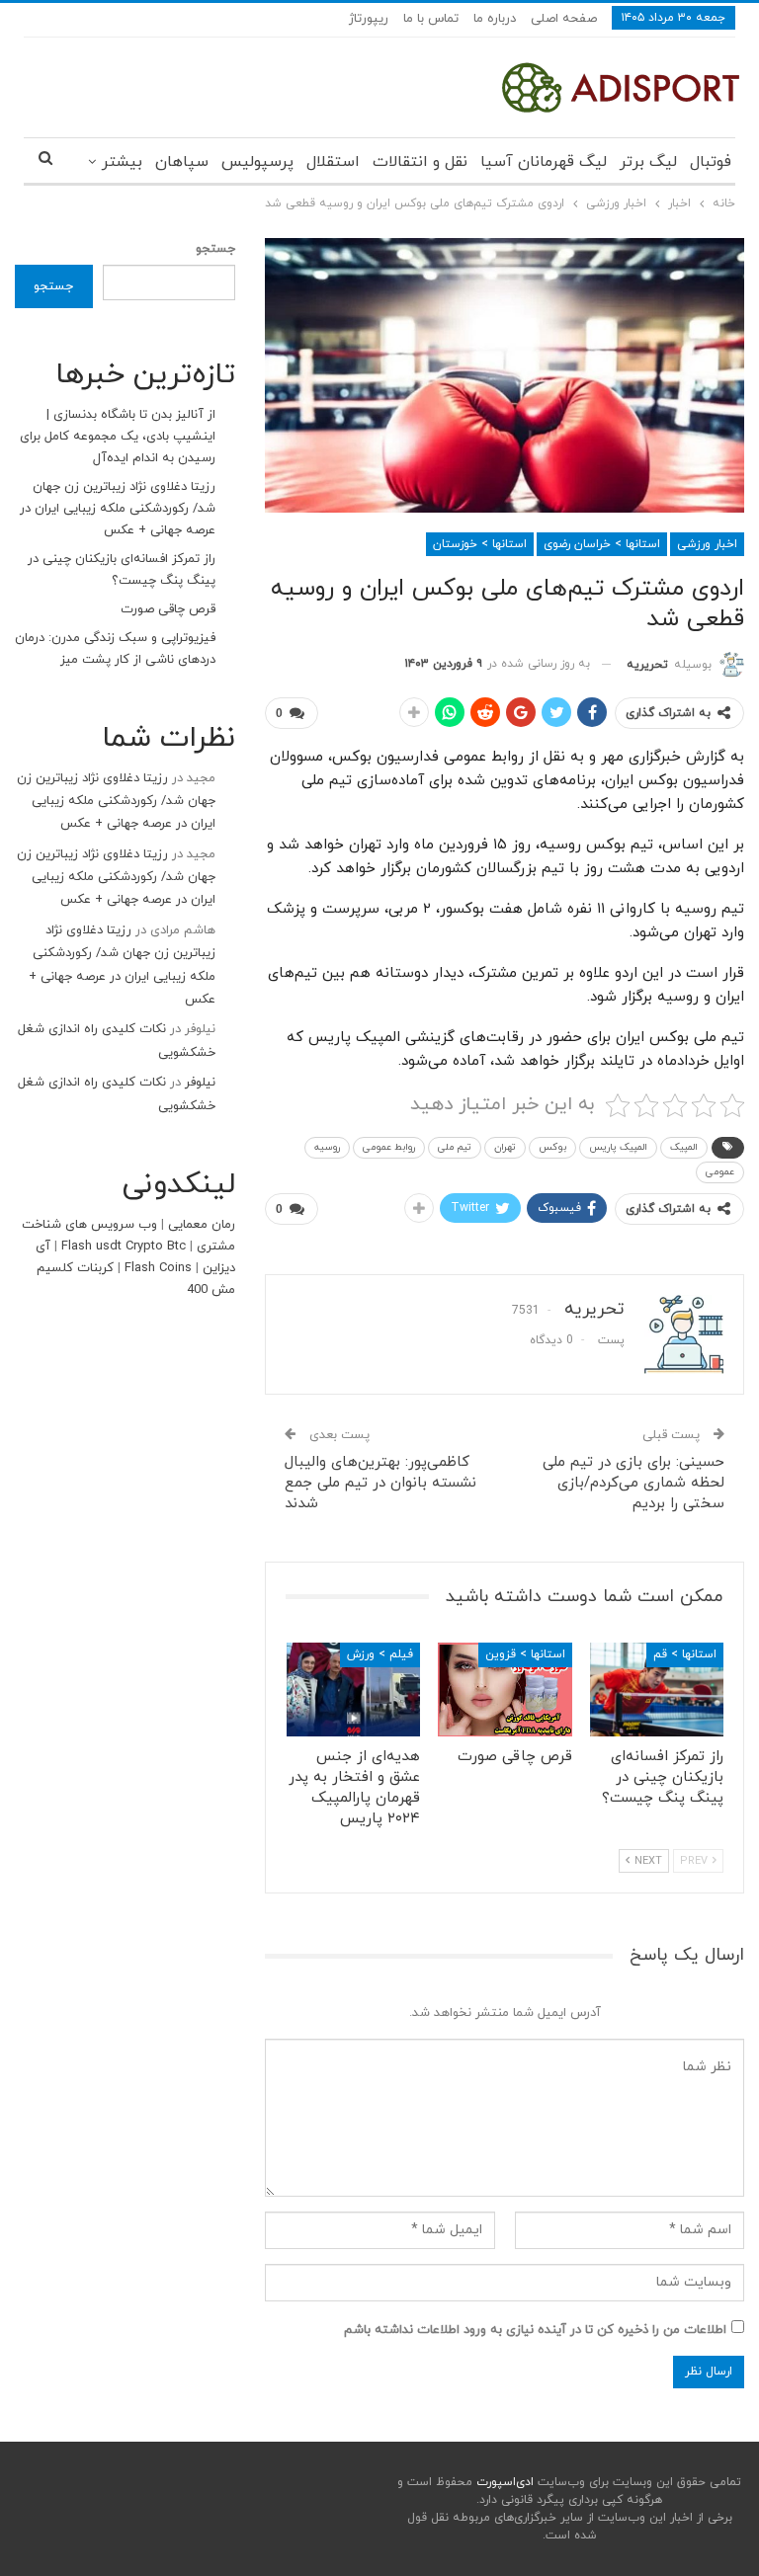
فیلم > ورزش (380, 1654)
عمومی (720, 1172)
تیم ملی (455, 1147)
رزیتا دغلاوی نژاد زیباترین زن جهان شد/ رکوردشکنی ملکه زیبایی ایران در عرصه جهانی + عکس (118, 509)
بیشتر (122, 162)
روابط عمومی (389, 1147)
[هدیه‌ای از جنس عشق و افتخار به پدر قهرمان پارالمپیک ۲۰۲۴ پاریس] (354, 1690)
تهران (505, 1147)
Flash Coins (158, 1268)
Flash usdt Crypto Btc (124, 1247)
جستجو (215, 249)
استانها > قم (685, 1654)
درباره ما (495, 19)
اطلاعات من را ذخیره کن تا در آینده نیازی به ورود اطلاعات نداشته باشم (535, 2330)
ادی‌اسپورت (503, 2482)
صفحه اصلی (564, 19)
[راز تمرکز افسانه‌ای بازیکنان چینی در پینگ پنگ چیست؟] (657, 1690)
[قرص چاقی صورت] (505, 1690)
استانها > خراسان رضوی (602, 544)
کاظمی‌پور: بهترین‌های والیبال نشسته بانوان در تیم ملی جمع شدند (380, 1483)
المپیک (684, 1147)
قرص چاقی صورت (168, 609)
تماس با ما (431, 19)
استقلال (333, 162)
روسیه (327, 1147)
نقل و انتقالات (420, 162)
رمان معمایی (202, 1225)
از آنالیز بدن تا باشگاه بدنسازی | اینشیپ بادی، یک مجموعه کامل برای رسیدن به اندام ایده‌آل (118, 437)
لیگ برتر (648, 162)
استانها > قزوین (525, 1654)
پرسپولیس (257, 162)
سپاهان (182, 162)
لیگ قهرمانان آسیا (544, 162)
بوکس (552, 1147)
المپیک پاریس (618, 1147)
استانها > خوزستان (480, 544)
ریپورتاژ (369, 19)
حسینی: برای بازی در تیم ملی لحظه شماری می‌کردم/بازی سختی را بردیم (633, 1483)
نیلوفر (200, 1083)
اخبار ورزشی (707, 544)
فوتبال (711, 162)
